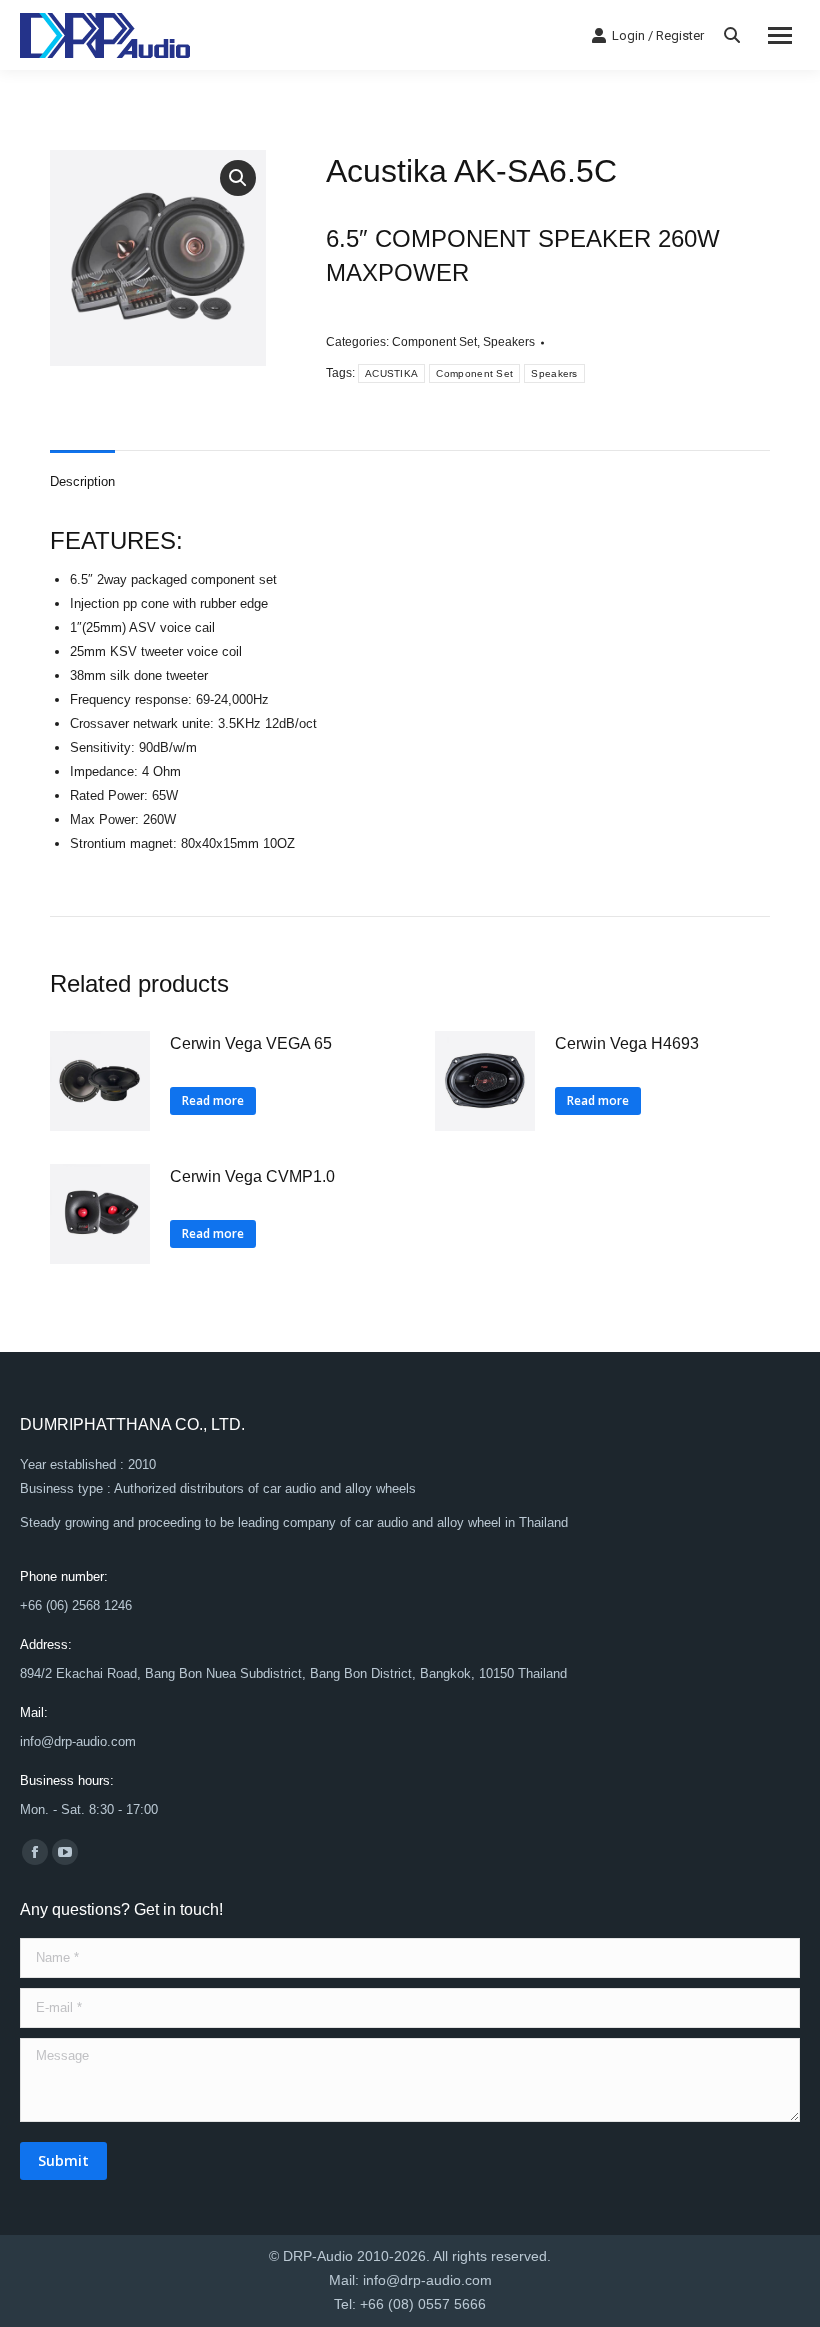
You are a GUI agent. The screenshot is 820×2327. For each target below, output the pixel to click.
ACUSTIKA (391, 373)
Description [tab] (82, 481)
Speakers (509, 342)
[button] (238, 178)
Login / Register (658, 35)
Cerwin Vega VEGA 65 (251, 1043)
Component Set (434, 342)
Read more (213, 1100)
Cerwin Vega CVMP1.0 (252, 1176)
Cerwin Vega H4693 (627, 1043)
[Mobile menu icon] (780, 35)
